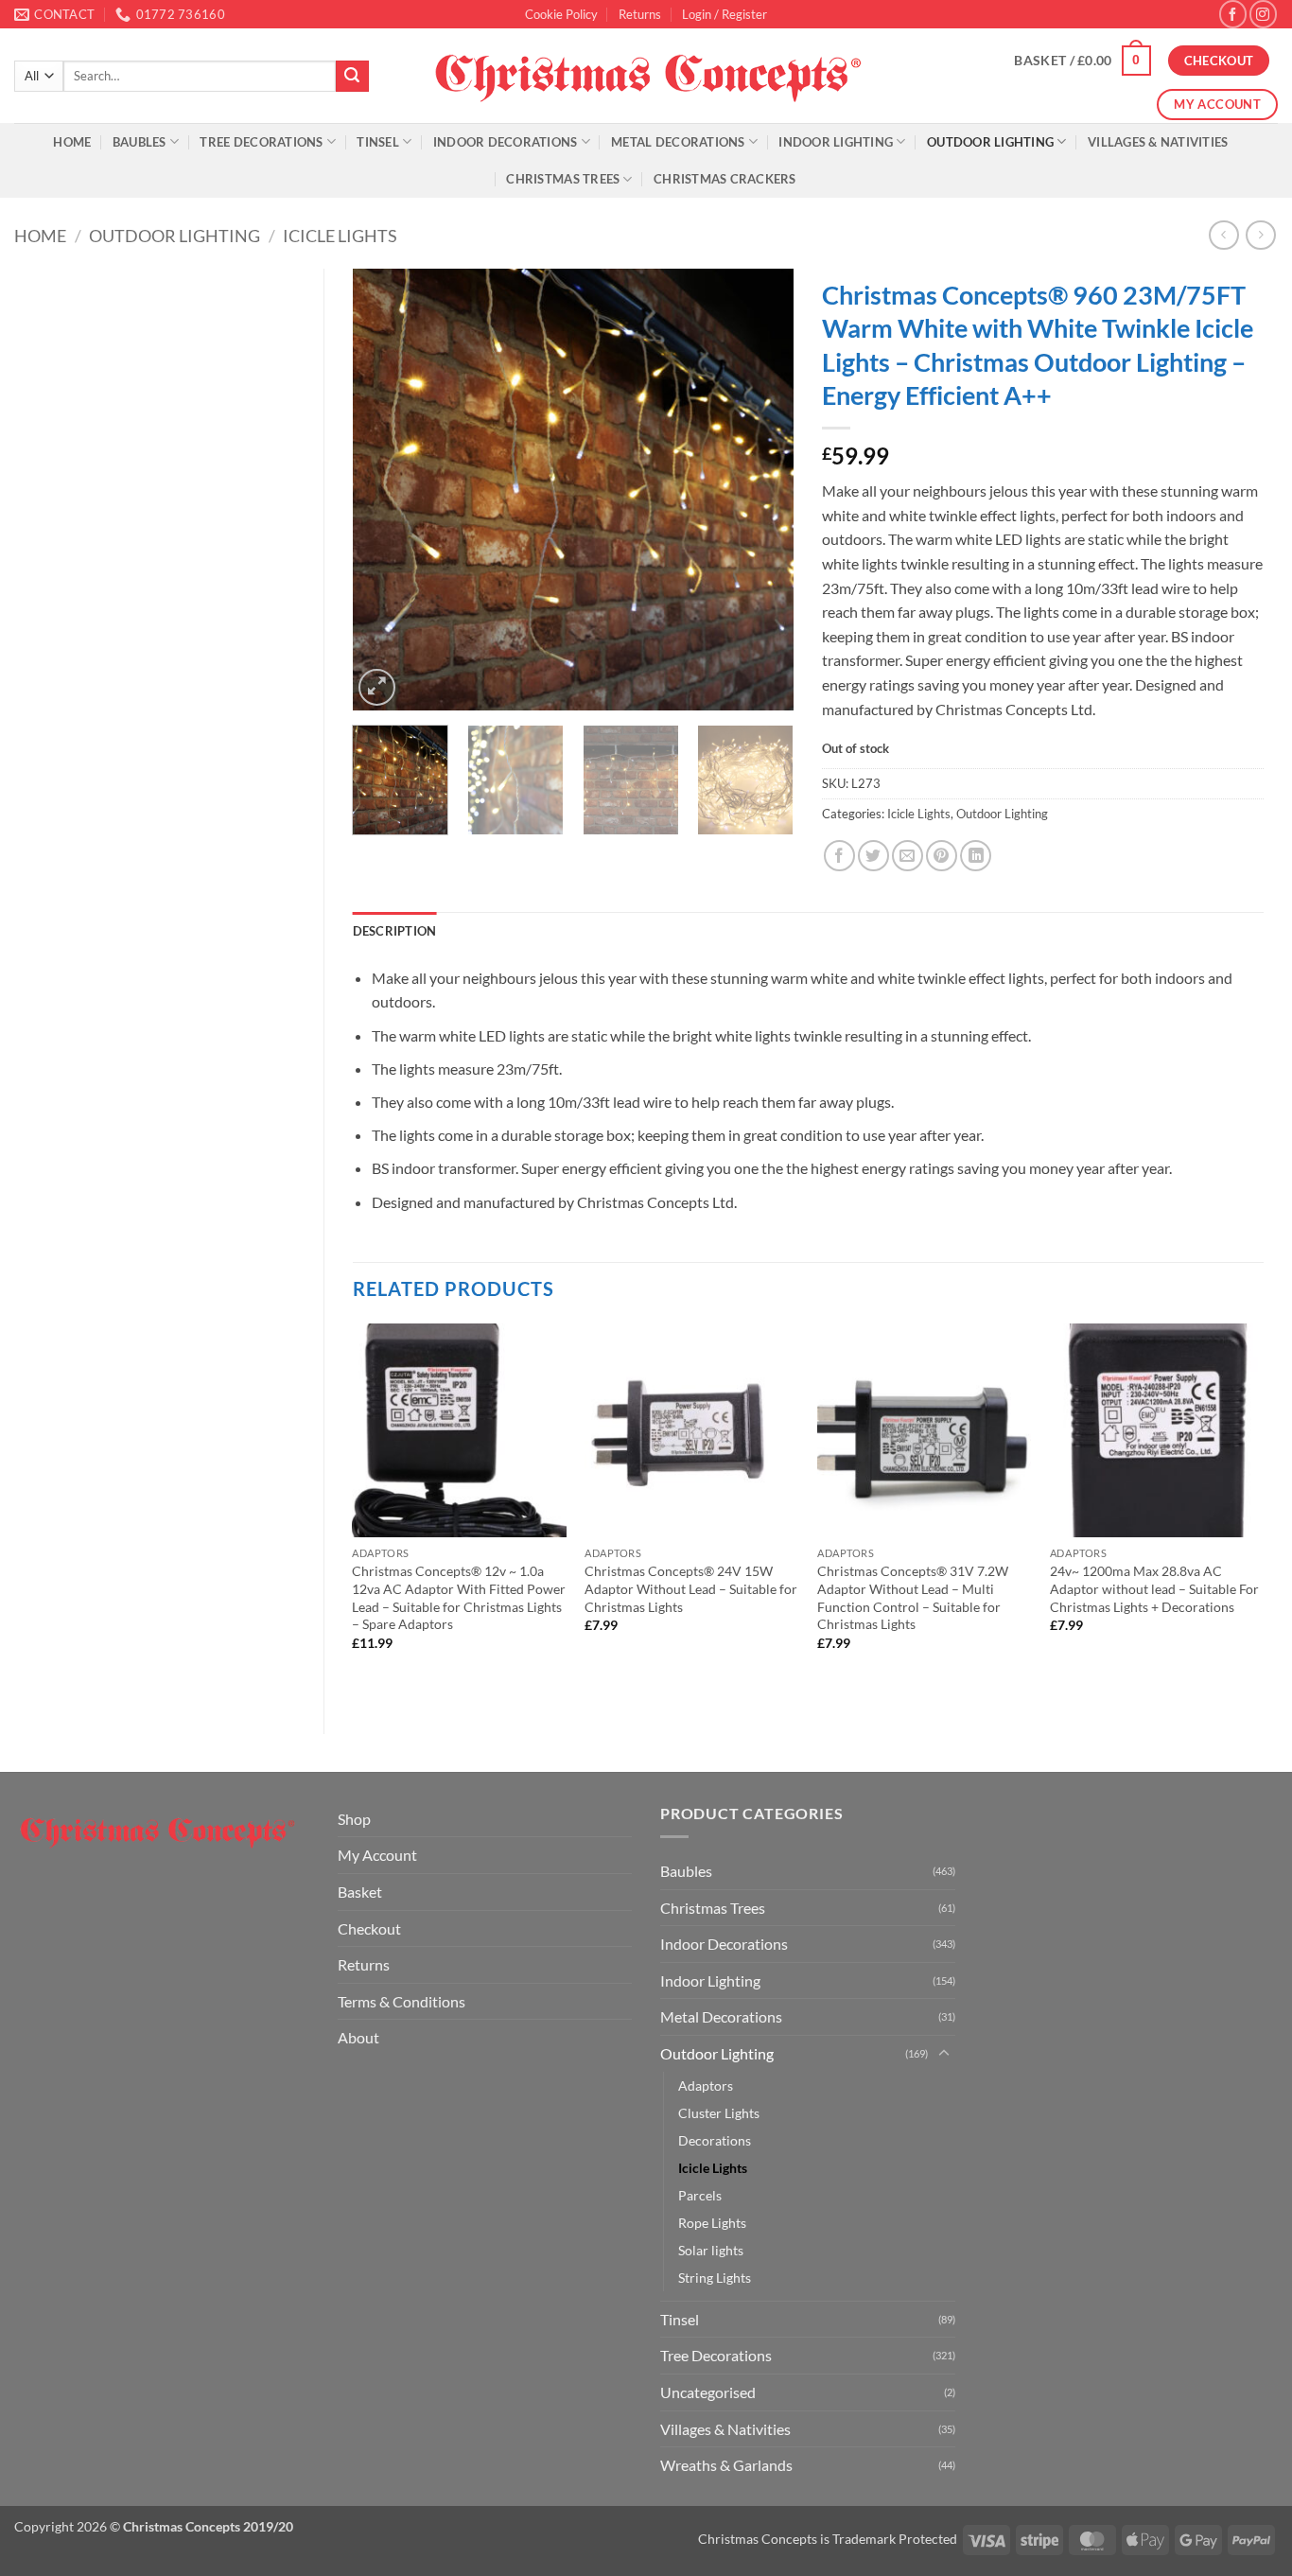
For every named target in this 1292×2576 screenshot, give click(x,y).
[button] (725, 14)
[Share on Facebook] (839, 856)
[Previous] (385, 490)
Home (72, 142)
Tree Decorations (261, 142)
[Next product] (1223, 235)
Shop (354, 1819)
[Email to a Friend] (908, 856)
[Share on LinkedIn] (976, 856)
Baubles (140, 142)
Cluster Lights (719, 2113)
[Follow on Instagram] (1263, 14)
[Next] (761, 490)
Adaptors (706, 2085)
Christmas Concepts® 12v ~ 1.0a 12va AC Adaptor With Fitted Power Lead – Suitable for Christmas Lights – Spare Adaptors (459, 1597)
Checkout (369, 1928)
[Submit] (352, 77)
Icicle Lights (340, 236)
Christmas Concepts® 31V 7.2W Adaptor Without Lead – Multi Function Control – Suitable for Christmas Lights (913, 1597)
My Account (377, 1855)
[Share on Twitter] (873, 856)
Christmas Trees (563, 179)
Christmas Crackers (725, 179)
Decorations (715, 2140)
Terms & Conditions (402, 2001)
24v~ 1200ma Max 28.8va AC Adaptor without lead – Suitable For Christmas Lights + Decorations (1154, 1588)
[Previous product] (1260, 235)
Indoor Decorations (506, 142)
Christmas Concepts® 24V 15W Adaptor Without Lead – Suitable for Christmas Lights (691, 1588)
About (358, 2037)
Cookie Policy (561, 14)
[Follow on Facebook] (1233, 14)
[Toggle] (944, 2054)
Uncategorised (708, 2392)
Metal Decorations (678, 142)
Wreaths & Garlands (726, 2465)
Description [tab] (395, 931)
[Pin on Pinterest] (942, 856)
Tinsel (378, 142)
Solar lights (711, 2250)
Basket (360, 1892)
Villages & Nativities (1158, 142)
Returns (640, 14)
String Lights (715, 2278)
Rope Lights (712, 2223)
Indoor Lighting (836, 142)
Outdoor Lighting (990, 142)
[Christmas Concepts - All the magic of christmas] (646, 76)
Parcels (700, 2195)
